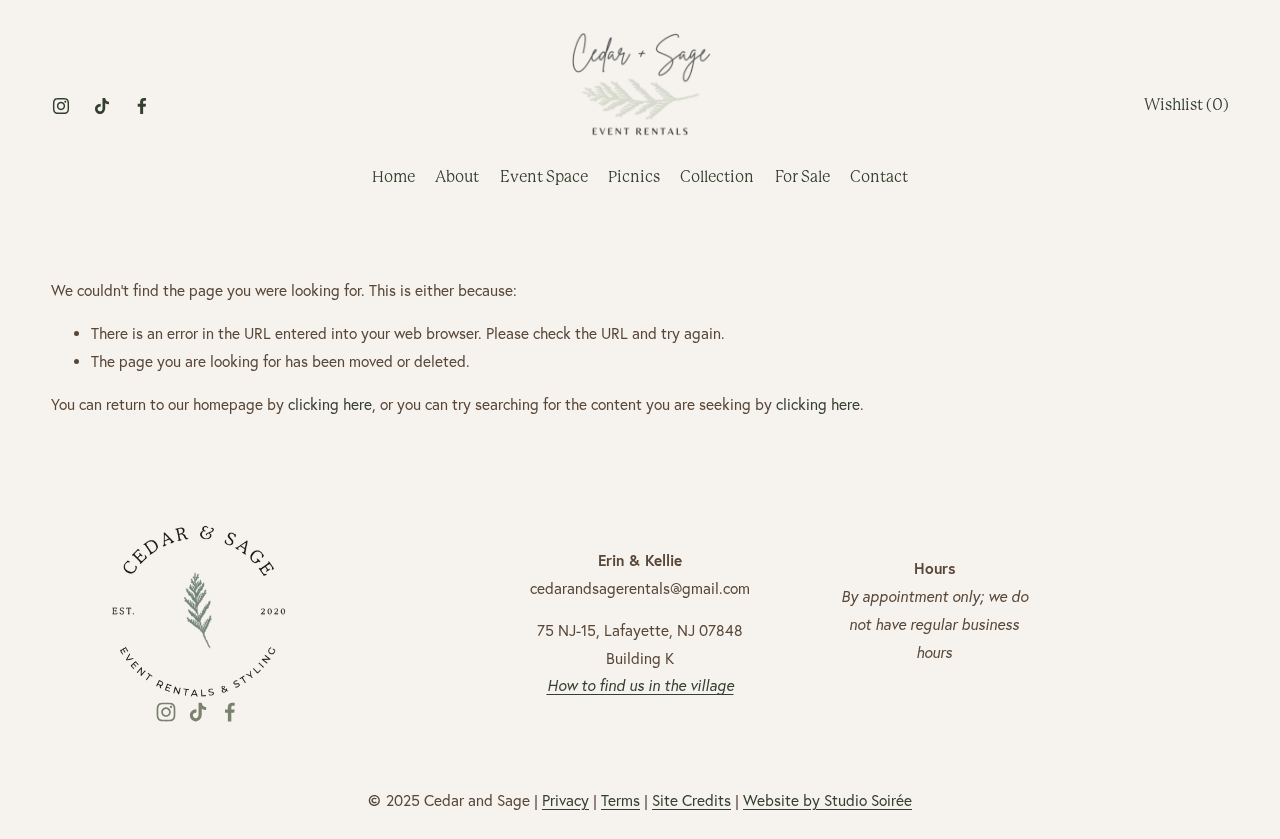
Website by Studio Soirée (827, 800)
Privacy (565, 800)
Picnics (634, 177)
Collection (717, 177)
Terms (620, 800)
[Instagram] (61, 106)
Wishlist (1186, 105)
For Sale (802, 177)
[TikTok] (102, 106)
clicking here (330, 404)
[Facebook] (142, 106)
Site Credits (691, 800)
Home (393, 177)
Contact (879, 177)
